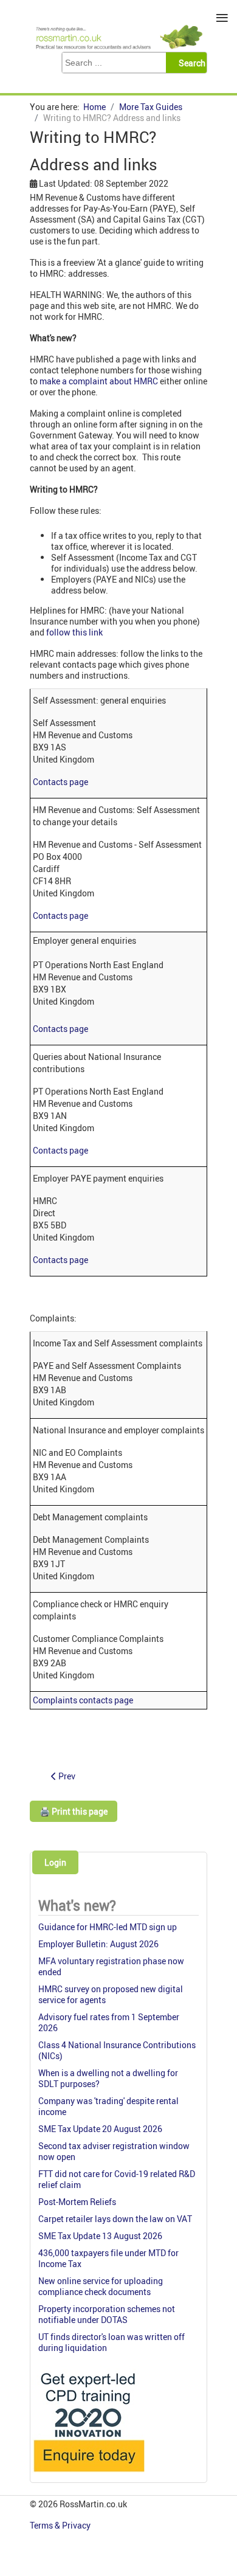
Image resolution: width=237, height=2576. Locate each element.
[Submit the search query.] (190, 63)
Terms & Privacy (61, 2525)
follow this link (74, 632)
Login (55, 1862)
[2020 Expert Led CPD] (88, 2475)
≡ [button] (222, 18)
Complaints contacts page (83, 1700)
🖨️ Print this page (74, 1811)
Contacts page (60, 782)
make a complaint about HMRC (99, 381)
